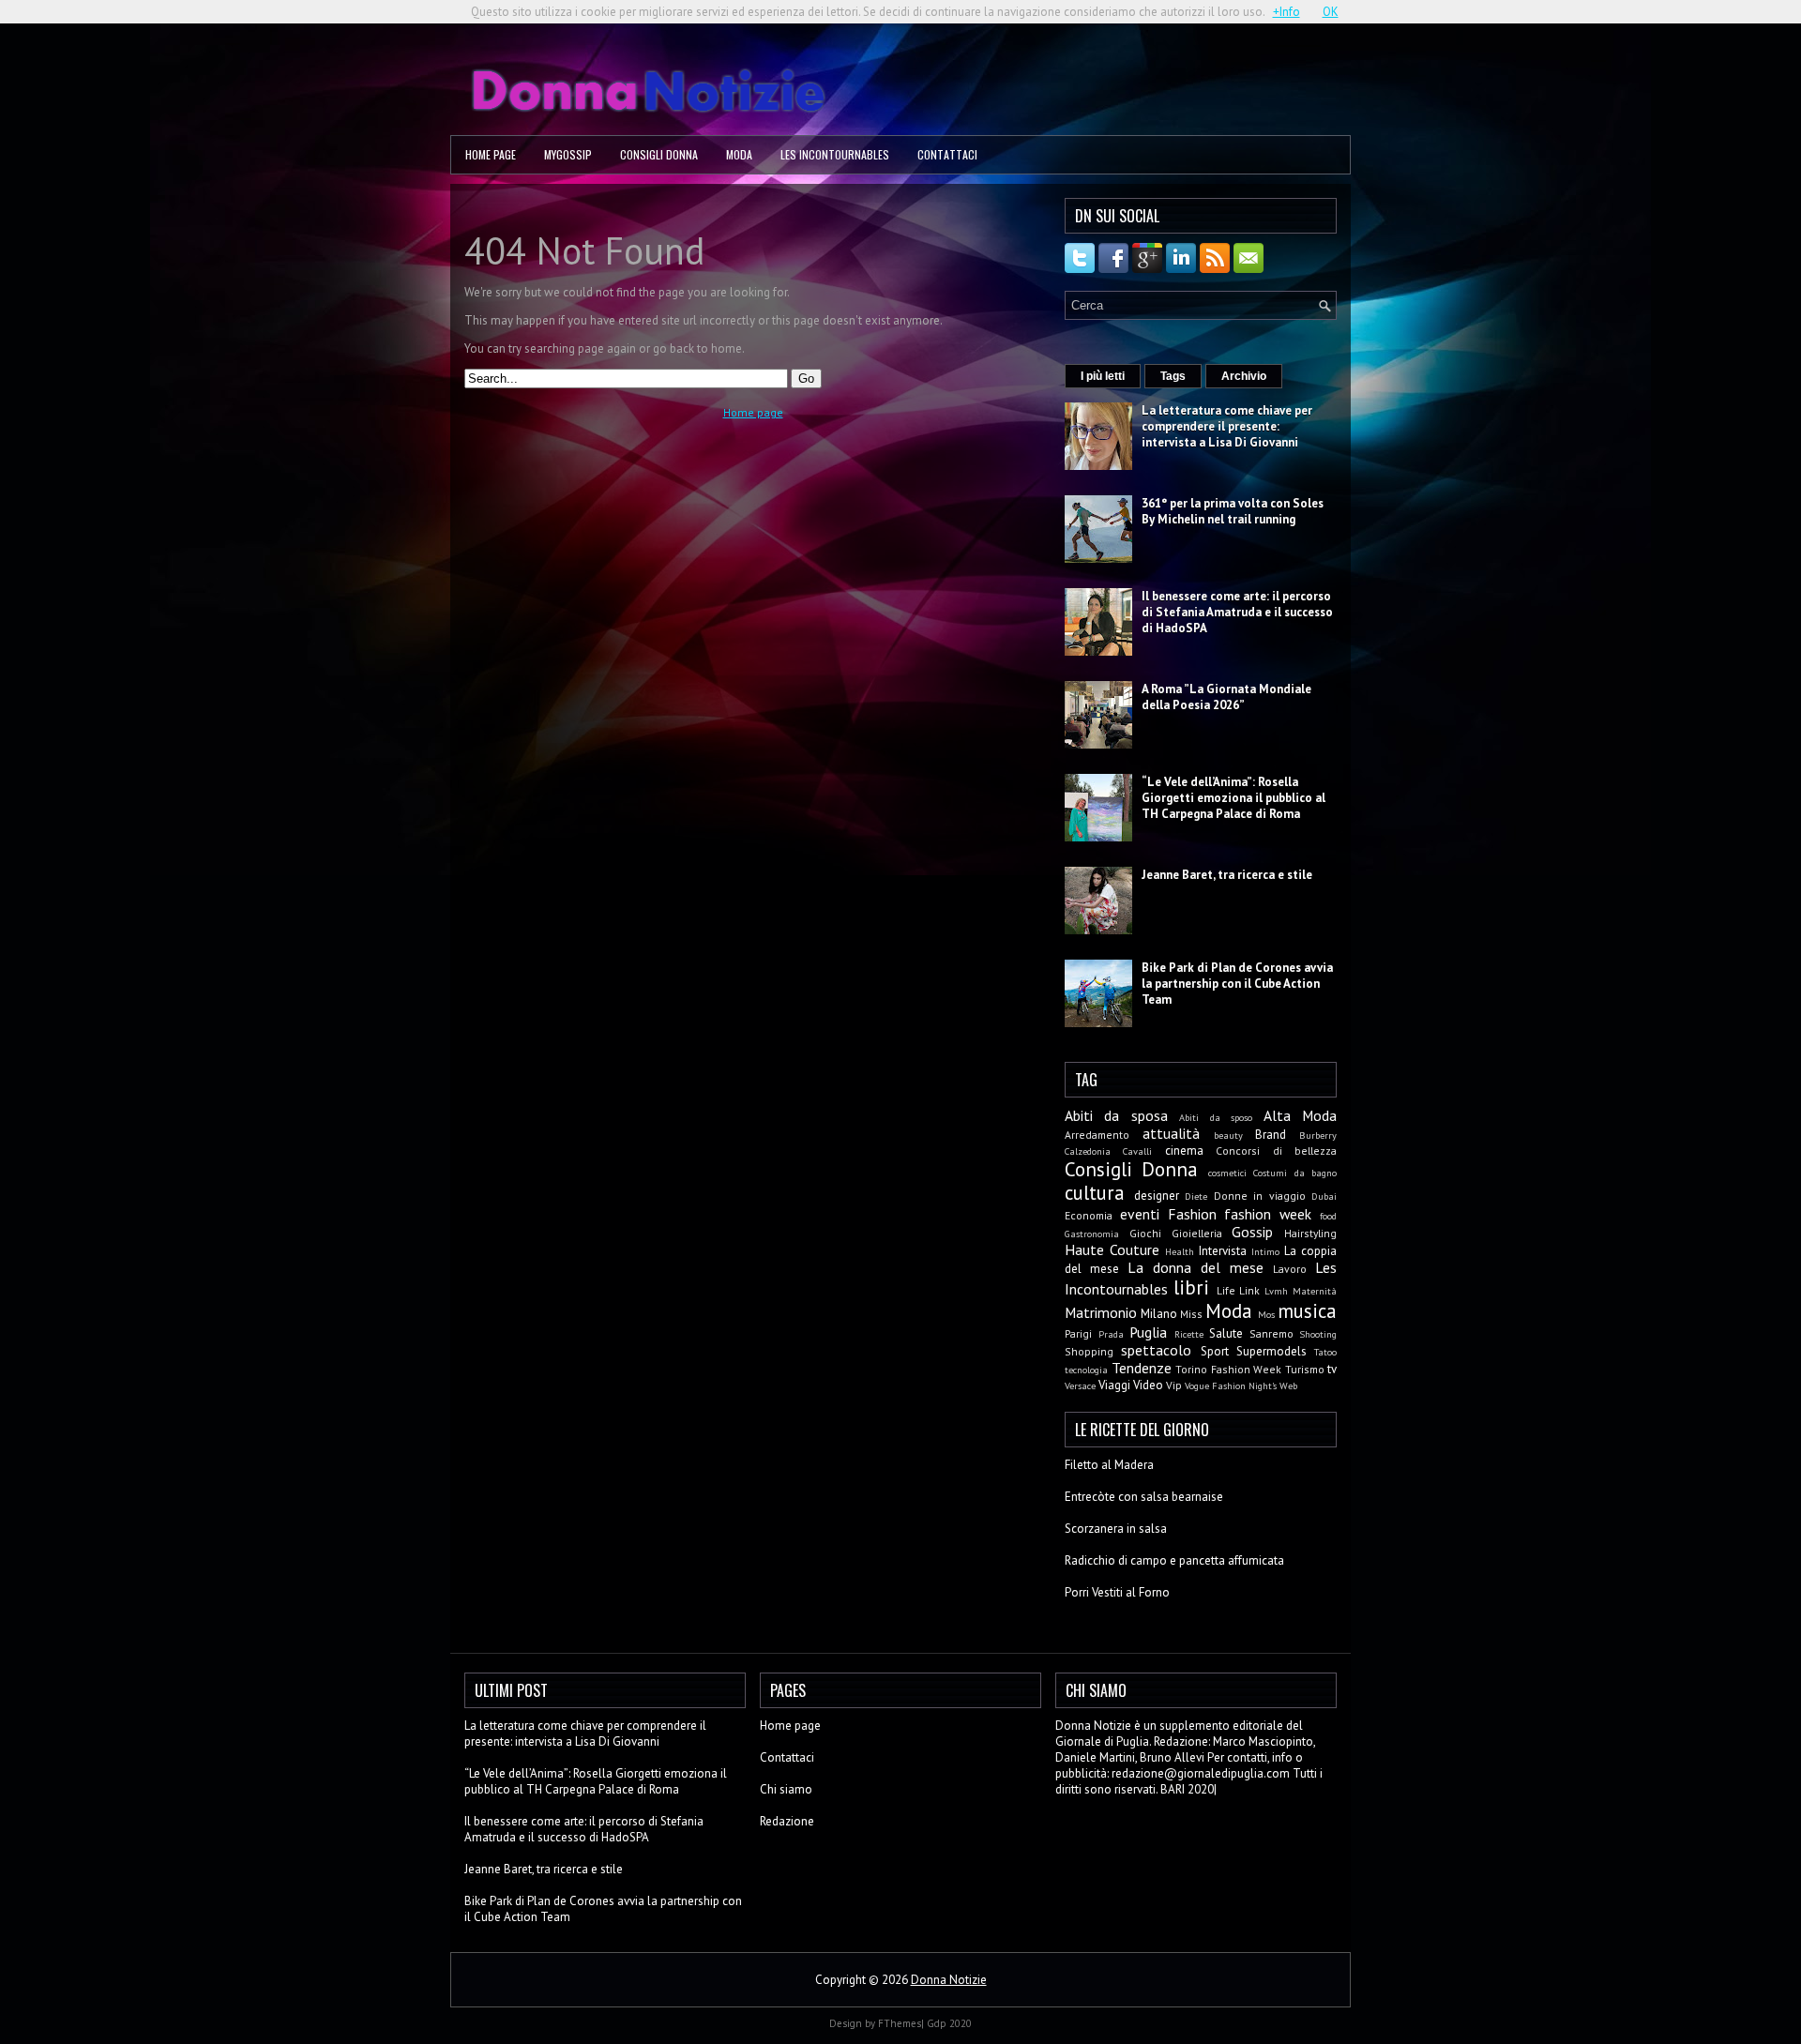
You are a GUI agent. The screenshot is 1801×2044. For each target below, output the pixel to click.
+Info (1286, 12)
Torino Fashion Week (1228, 1369)
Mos (1266, 1314)
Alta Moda (1300, 1115)
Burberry (1318, 1135)
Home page (491, 154)
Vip (1174, 1385)
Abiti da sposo (1216, 1117)
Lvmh (1276, 1291)
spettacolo (1156, 1350)
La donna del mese (1196, 1267)
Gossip (1252, 1232)
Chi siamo (786, 1789)
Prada (1111, 1334)
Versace (1080, 1385)
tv (1332, 1369)
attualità (1171, 1133)
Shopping (1089, 1351)
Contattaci (947, 154)
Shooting (1318, 1334)
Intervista (1223, 1251)
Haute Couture (1112, 1249)
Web (1288, 1385)
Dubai (1324, 1196)
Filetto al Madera (1109, 1465)
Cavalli (1137, 1151)
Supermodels (1271, 1351)
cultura (1095, 1193)
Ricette (1189, 1334)
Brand (1271, 1135)
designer (1157, 1196)
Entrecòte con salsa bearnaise (1144, 1497)
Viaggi (1114, 1385)
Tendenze (1142, 1368)
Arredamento (1097, 1135)
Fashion (1192, 1214)
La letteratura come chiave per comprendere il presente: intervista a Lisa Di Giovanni (1227, 426)
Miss (1191, 1314)
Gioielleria (1197, 1233)
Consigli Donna (659, 154)
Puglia (1148, 1332)
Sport (1215, 1351)
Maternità (1315, 1291)
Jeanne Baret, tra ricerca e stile (1227, 875)
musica (1307, 1311)
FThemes (900, 2023)
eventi (1140, 1214)
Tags (1173, 376)
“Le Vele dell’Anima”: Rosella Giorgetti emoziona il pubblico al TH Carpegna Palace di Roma (1233, 798)
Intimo (1265, 1251)
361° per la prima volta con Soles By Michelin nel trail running (1233, 511)
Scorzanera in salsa (1116, 1529)
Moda (739, 154)
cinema (1184, 1151)
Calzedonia (1088, 1151)
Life (1226, 1290)
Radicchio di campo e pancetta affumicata (1174, 1560)
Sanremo (1271, 1333)
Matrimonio (1101, 1312)
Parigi (1078, 1333)
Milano (1159, 1314)
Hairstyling (1310, 1233)
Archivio (1244, 376)
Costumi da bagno (1295, 1173)
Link (1249, 1290)
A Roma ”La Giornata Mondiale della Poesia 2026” (1226, 697)
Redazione (787, 1821)
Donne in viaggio (1260, 1196)
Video (1148, 1385)
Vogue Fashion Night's (1231, 1385)
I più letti (1103, 376)
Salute (1226, 1333)
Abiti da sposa (1116, 1115)
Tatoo (1325, 1352)
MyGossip (568, 154)
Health (1180, 1251)
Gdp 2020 (949, 2023)
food (1328, 1216)
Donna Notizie (949, 1980)
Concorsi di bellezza (1276, 1151)
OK (1331, 12)
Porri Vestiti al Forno (1117, 1592)
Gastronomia (1092, 1234)
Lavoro (1290, 1269)
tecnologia (1086, 1370)
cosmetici (1227, 1173)
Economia (1089, 1215)
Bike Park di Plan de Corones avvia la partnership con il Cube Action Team (1237, 984)
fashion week (1268, 1214)
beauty (1228, 1135)
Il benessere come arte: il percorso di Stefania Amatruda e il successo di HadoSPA (1237, 612)
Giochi (1145, 1233)
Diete (1196, 1196)
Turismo (1305, 1369)
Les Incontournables (835, 154)
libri (1191, 1287)
